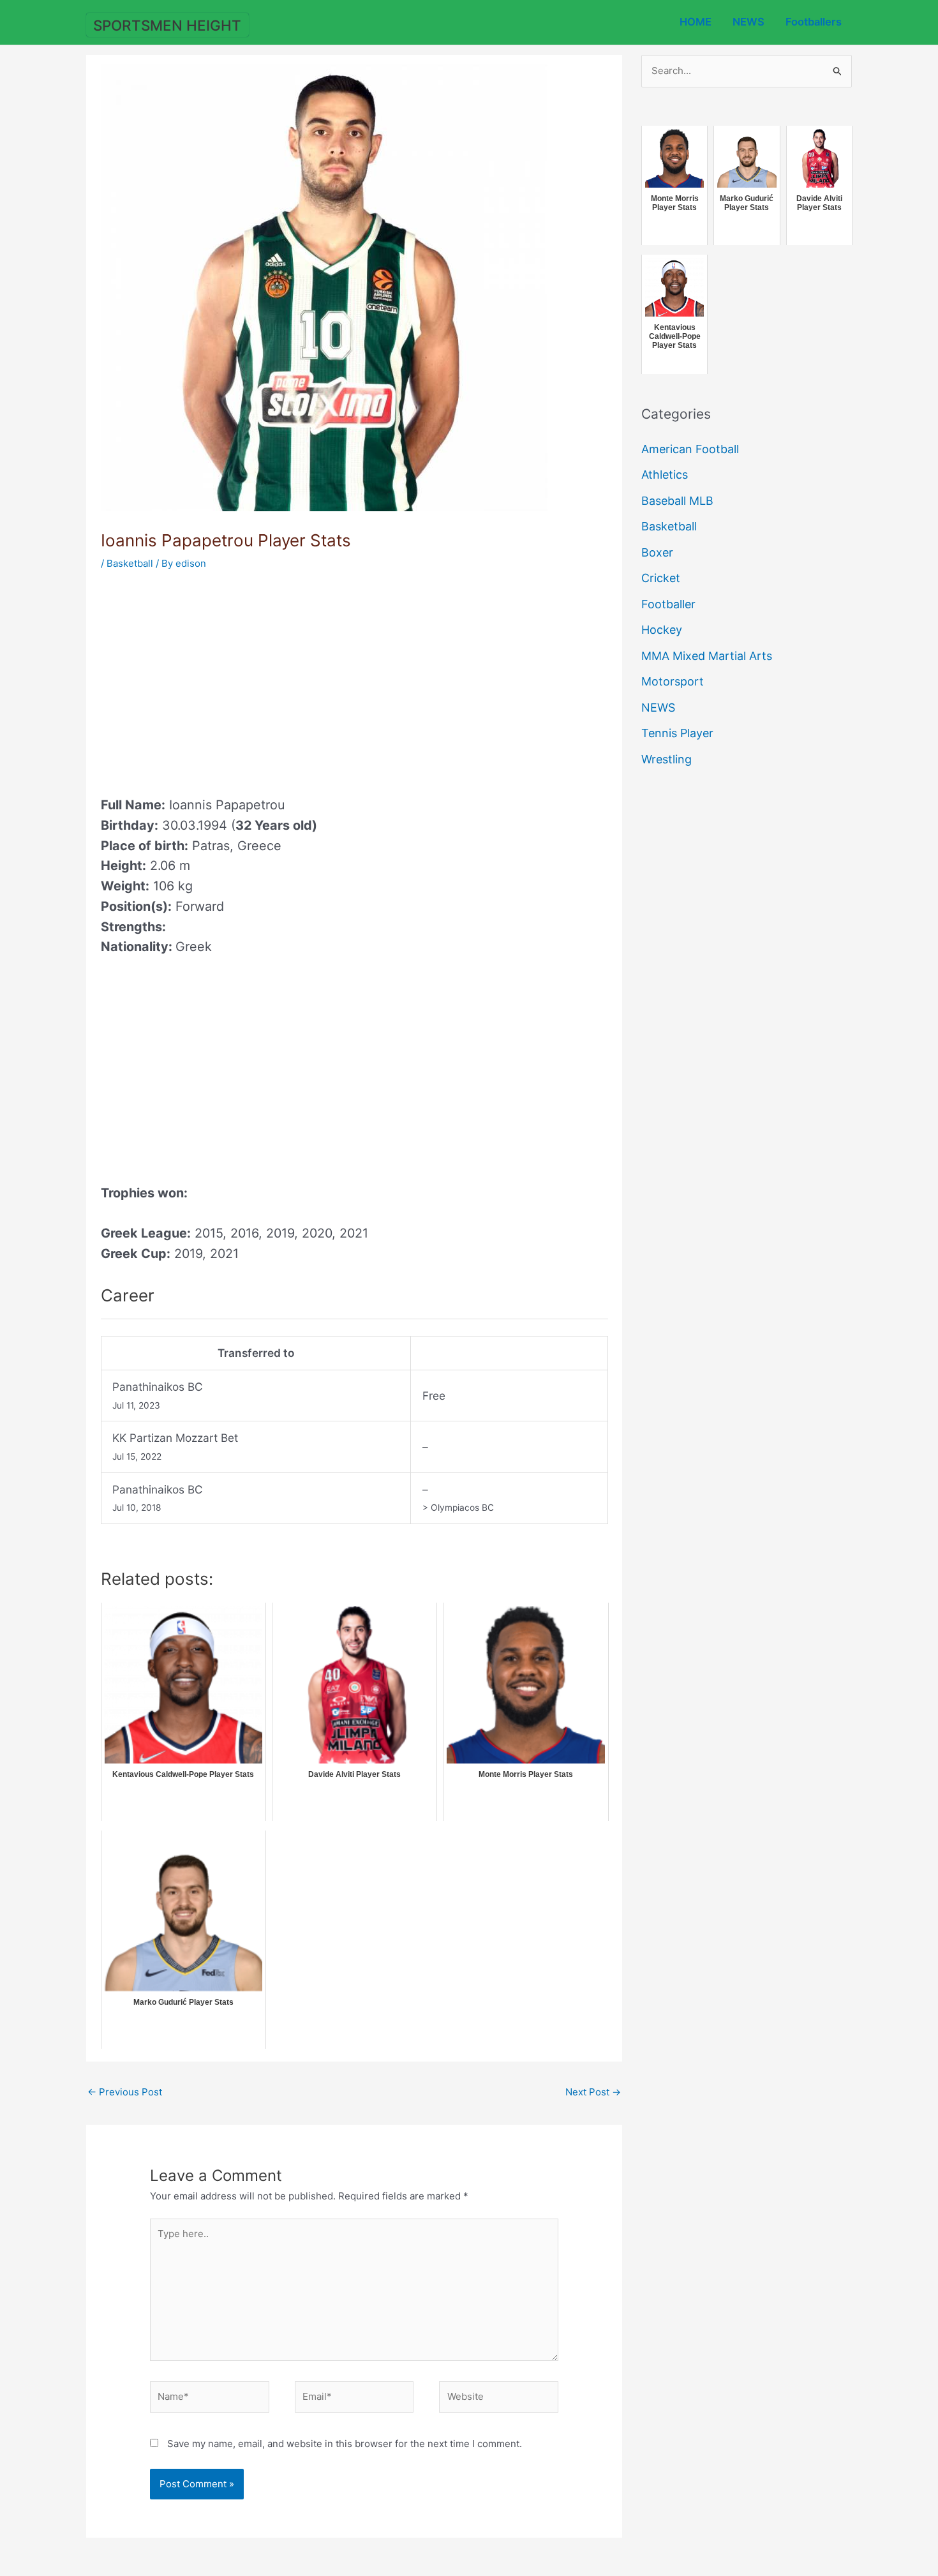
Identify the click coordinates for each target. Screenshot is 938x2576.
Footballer (668, 604)
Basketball (130, 563)
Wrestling (666, 759)
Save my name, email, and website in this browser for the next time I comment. (345, 2444)
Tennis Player (677, 733)
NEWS (748, 22)
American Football (690, 449)
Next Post (593, 2092)
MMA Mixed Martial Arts (707, 656)
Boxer (657, 552)
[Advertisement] (208, 679)
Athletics (665, 475)
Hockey (662, 630)
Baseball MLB (677, 501)
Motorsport (673, 681)
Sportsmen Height (167, 25)
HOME (696, 22)
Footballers (814, 22)
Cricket (661, 578)
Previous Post (125, 2092)
